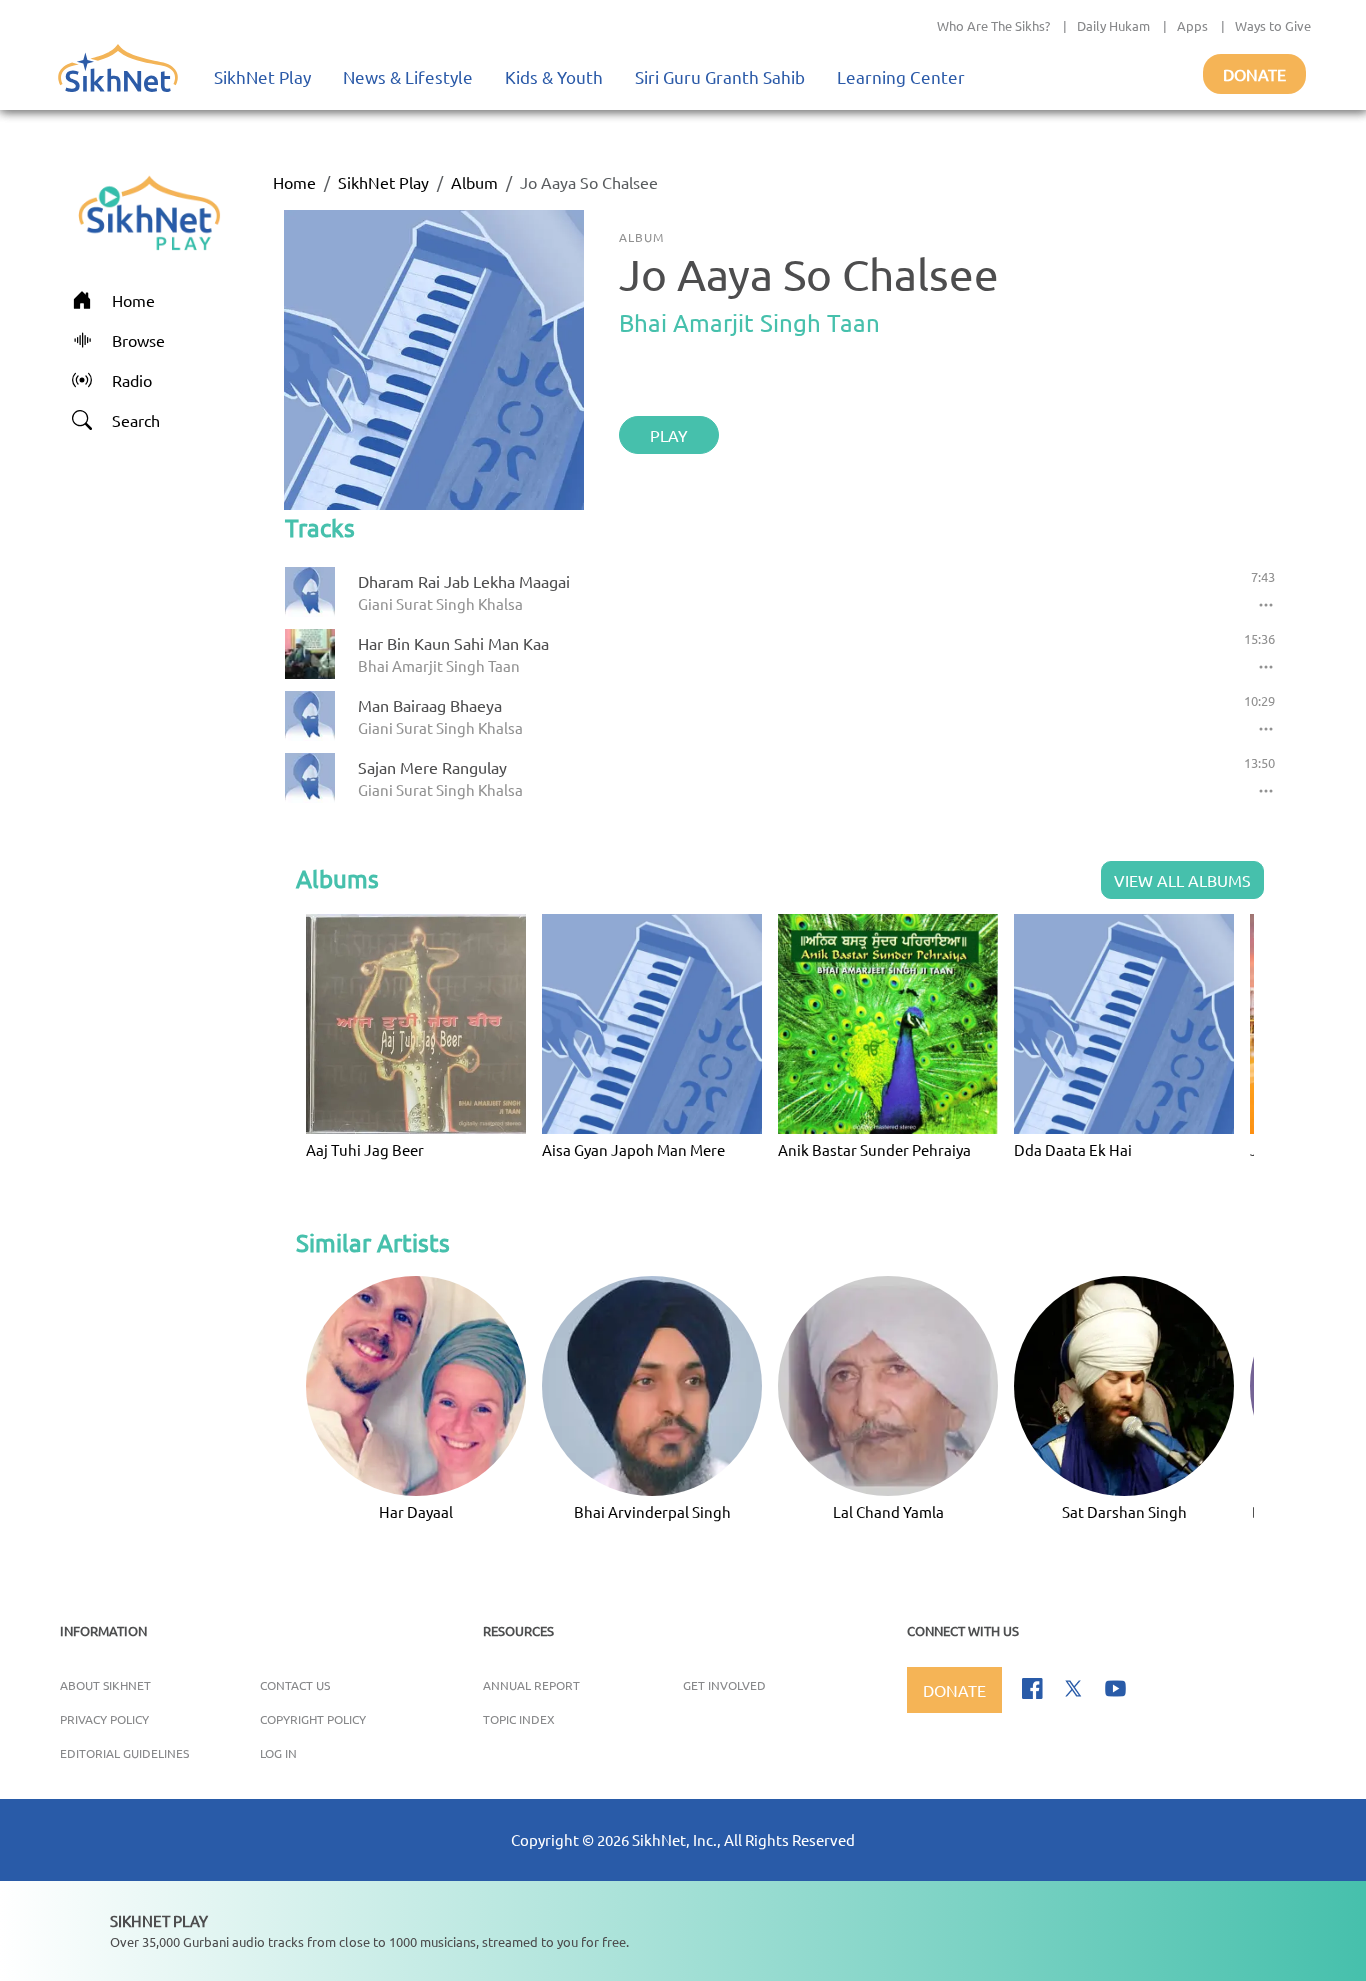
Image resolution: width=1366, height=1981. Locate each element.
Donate (1254, 74)
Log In (278, 1753)
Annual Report (531, 1685)
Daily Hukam (1113, 25)
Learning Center (901, 76)
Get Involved (724, 1685)
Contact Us (295, 1685)
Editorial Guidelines (124, 1753)
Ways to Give (1273, 25)
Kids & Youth (554, 76)
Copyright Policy (313, 1719)
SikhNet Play (262, 76)
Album (474, 182)
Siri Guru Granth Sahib (720, 76)
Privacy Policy (104, 1719)
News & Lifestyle (408, 76)
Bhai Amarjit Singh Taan (749, 322)
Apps (1192, 25)
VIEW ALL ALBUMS (1182, 880)
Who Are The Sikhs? (993, 25)
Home (294, 182)
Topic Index (519, 1719)
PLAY (669, 435)
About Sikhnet (105, 1685)
